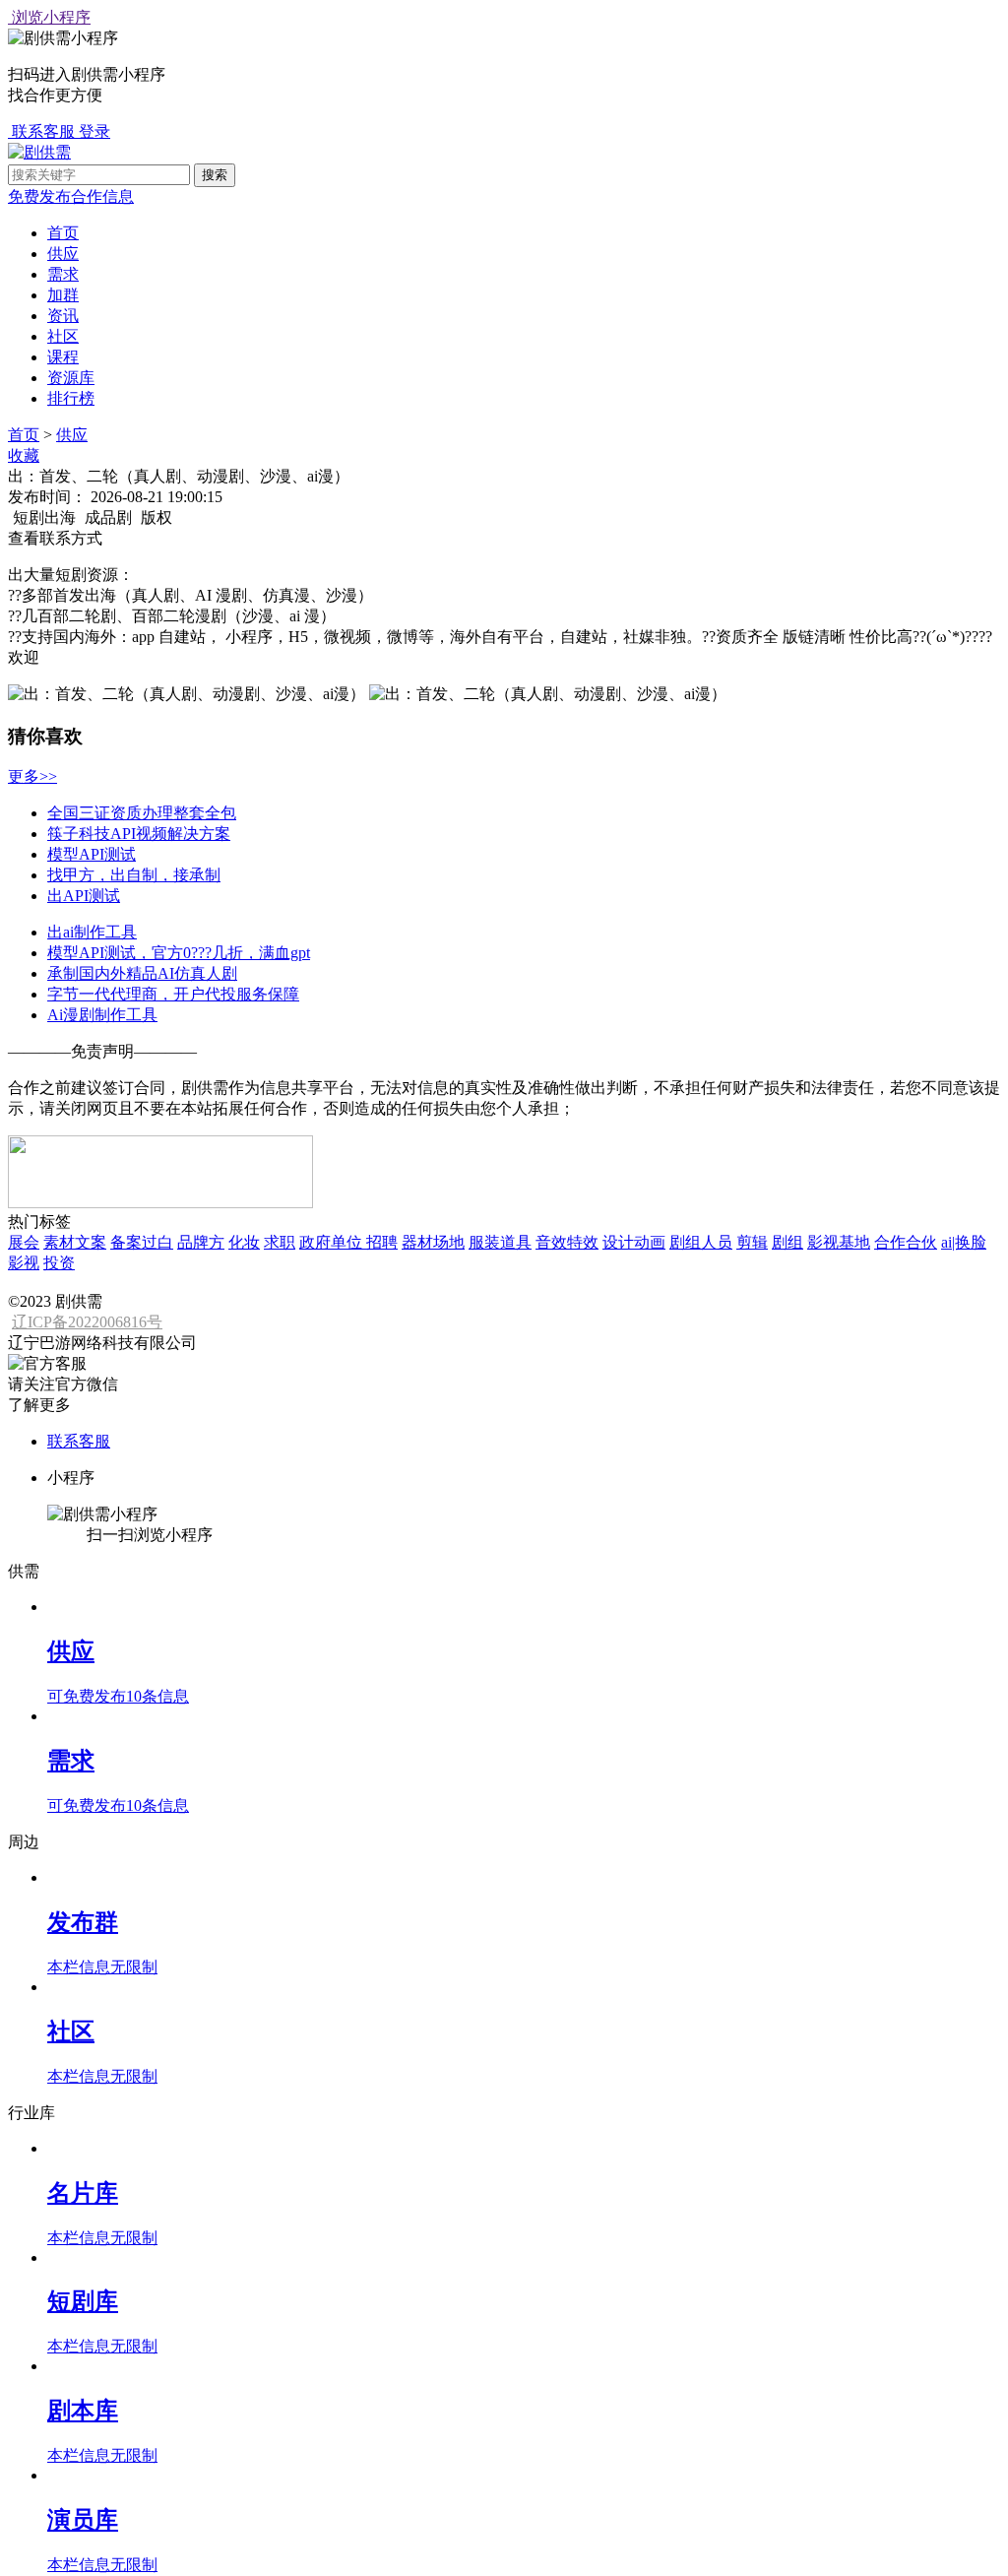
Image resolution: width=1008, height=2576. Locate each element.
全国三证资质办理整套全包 (142, 813)
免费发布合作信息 (71, 196)
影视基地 (839, 1242)
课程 (63, 357)
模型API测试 (92, 854)
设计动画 (634, 1242)
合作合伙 (906, 1242)
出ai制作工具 (92, 932)
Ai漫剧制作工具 (102, 1015)
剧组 (787, 1242)
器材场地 (433, 1242)
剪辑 (752, 1242)
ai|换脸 (964, 1242)
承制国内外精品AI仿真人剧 (142, 973)
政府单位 (333, 1242)
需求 (63, 274)
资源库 (71, 378)
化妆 (244, 1242)
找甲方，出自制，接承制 (134, 875)
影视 (24, 1263)
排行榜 (71, 398)
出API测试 (84, 896)
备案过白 (142, 1242)
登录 (94, 131)
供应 (63, 254)
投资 (59, 1263)
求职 (280, 1242)
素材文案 (75, 1242)
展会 (24, 1242)
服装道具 (500, 1242)
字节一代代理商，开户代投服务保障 (173, 994)
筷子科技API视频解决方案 (139, 834)
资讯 (63, 316)
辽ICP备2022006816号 (87, 1322)
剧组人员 (701, 1242)
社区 (63, 336)
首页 (63, 233)
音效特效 (567, 1242)
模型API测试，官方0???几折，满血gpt (179, 953)
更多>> (32, 776)
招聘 (382, 1242)
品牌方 (201, 1242)
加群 (63, 295)
